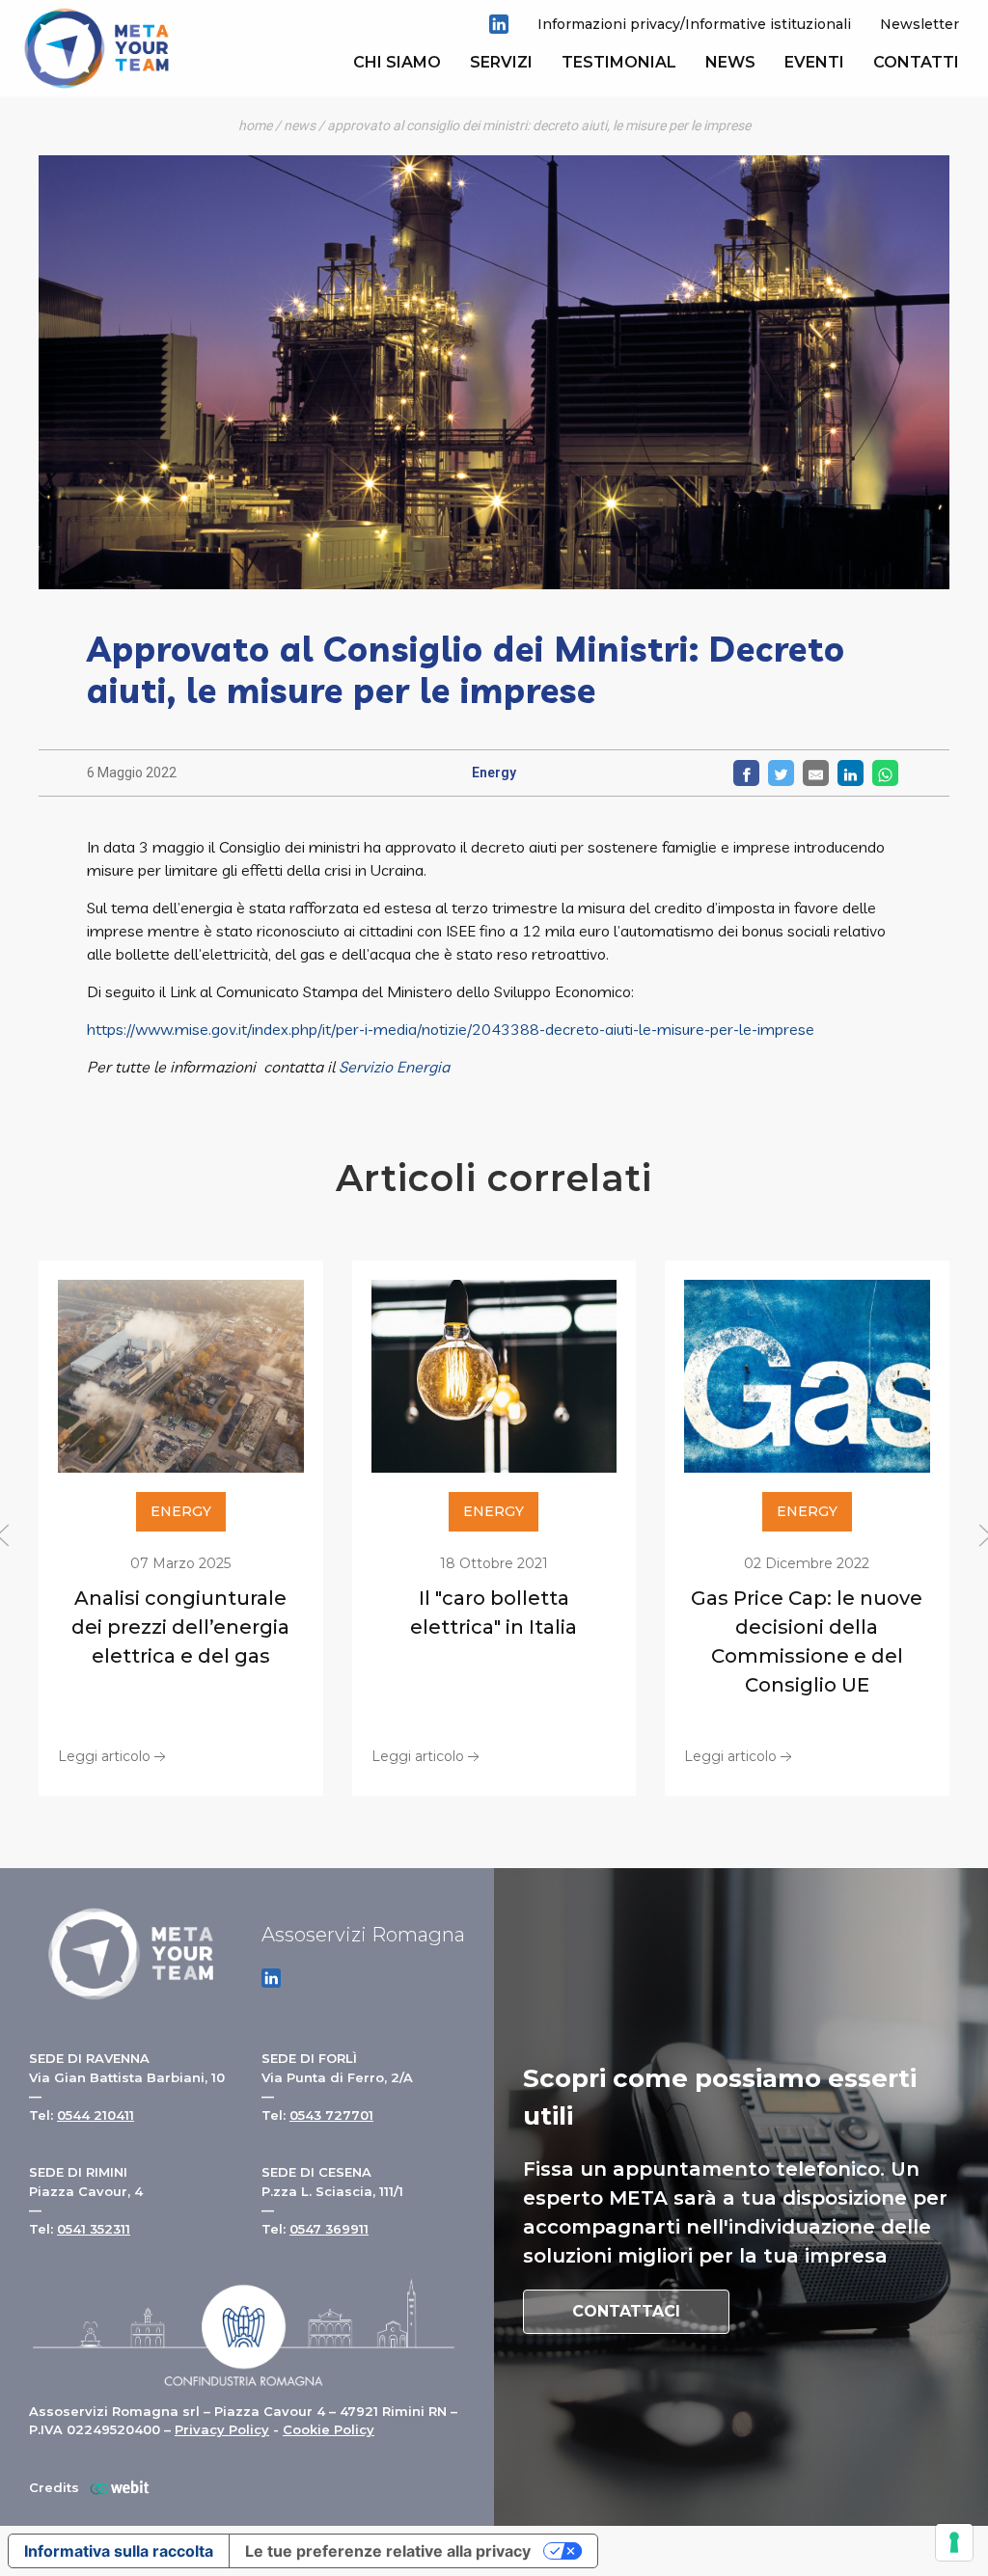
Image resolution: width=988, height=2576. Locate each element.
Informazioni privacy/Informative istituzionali (694, 24)
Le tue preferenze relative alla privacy (388, 2551)
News (730, 62)
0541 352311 (94, 2229)
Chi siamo (397, 62)
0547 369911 (329, 2229)
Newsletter (919, 24)
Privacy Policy (222, 2429)
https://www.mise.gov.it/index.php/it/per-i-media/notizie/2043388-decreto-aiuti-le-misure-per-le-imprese (451, 1029)
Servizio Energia (394, 1067)
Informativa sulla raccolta (119, 2551)
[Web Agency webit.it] (115, 2488)
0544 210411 (96, 2115)
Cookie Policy (329, 2429)
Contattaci (626, 2311)
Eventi (814, 62)
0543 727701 (331, 2115)
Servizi (501, 62)
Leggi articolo (104, 1755)
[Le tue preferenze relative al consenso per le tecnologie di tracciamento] (954, 2542)
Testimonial (619, 62)
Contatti (916, 62)
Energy (494, 773)
